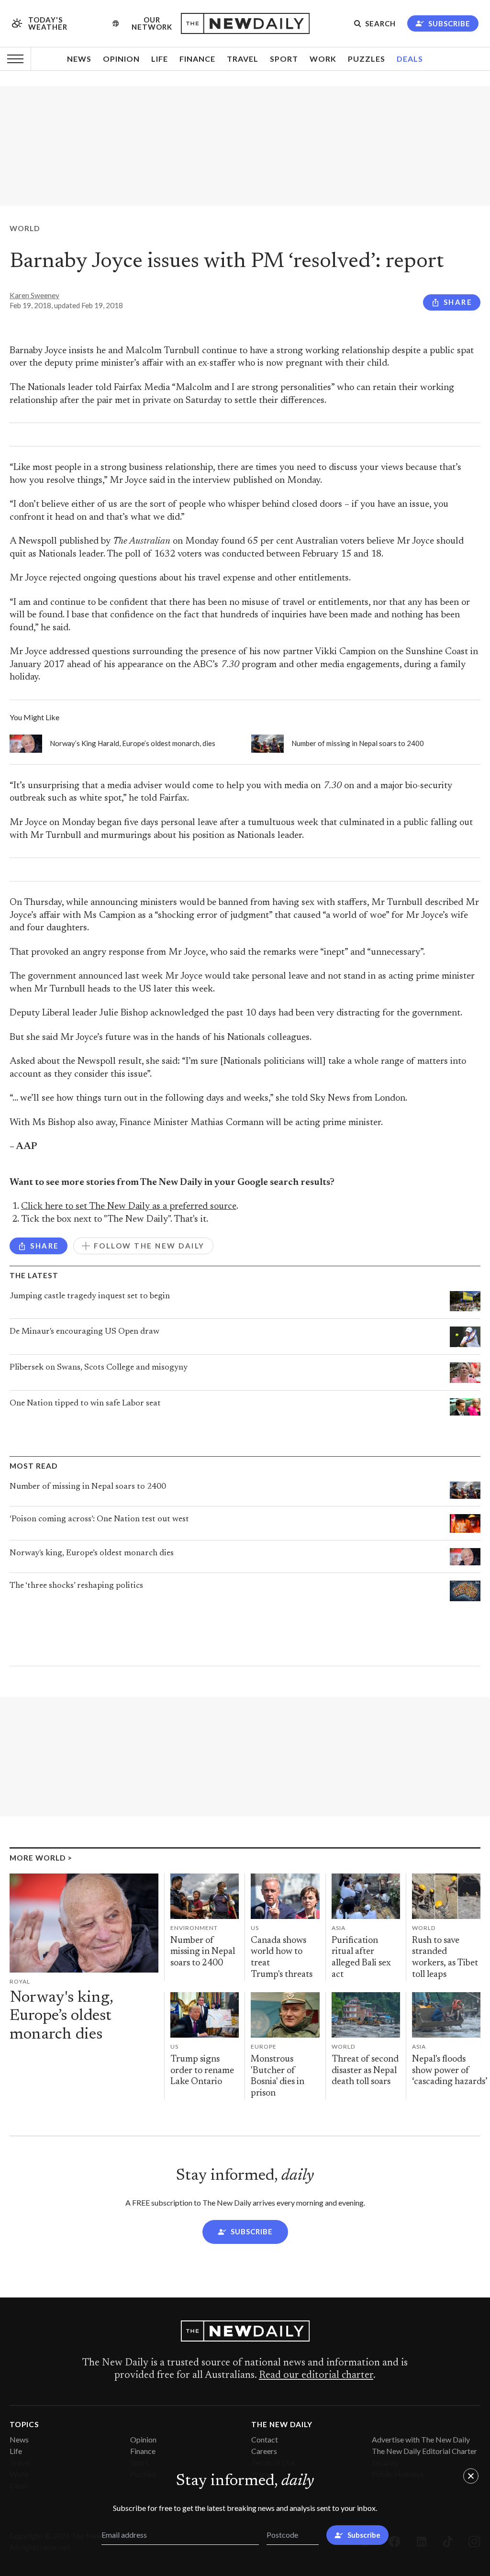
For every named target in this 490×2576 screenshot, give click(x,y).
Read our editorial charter (316, 2375)
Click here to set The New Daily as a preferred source (129, 1207)
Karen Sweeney (34, 295)
